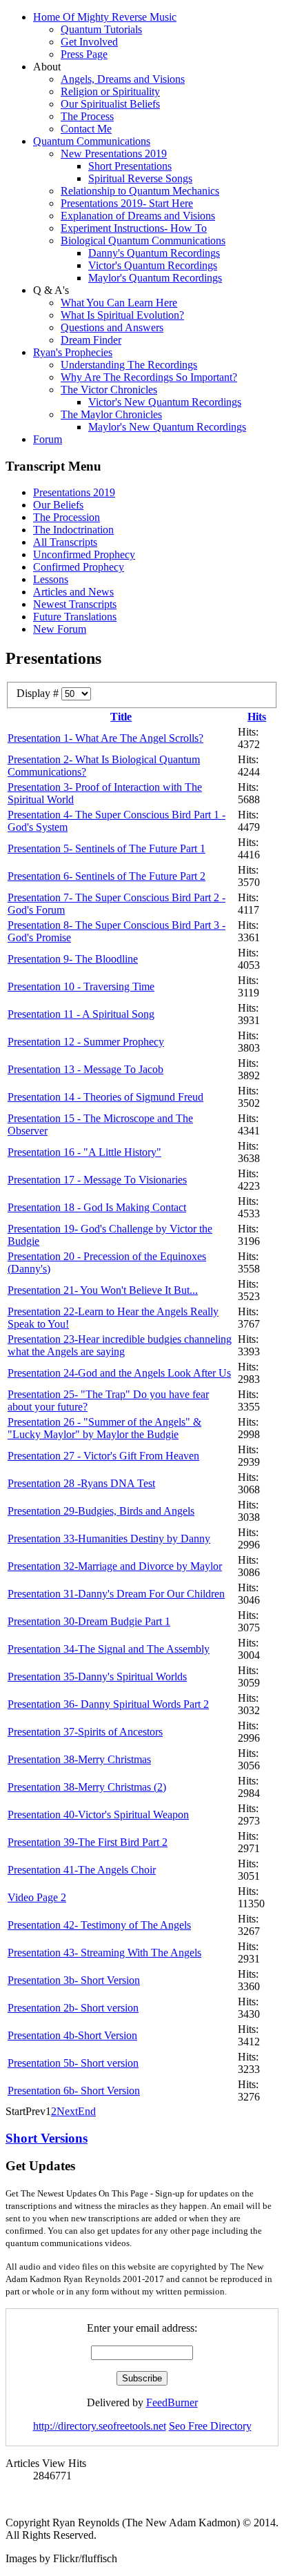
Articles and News (73, 592)
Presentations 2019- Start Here (127, 203)
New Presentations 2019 (114, 154)
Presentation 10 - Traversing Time (81, 986)
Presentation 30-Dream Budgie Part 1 (89, 1621)
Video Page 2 (37, 1897)
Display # (39, 693)
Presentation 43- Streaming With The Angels (104, 1953)
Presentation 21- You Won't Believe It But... (103, 1290)
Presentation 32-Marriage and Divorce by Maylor (115, 1566)
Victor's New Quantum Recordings (165, 402)
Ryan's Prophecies (73, 352)
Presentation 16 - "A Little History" (84, 1152)
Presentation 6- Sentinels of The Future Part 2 (106, 876)
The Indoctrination (73, 530)
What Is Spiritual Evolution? (122, 315)
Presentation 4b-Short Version (72, 2035)
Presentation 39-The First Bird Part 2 (88, 1842)
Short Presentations (130, 166)
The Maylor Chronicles (111, 414)
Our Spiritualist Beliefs (110, 104)
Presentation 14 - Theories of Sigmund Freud (105, 1097)
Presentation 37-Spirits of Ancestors (85, 1732)
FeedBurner (172, 2402)
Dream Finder (91, 340)
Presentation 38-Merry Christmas (79, 1759)
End (87, 2111)
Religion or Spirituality (110, 91)
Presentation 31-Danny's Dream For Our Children (116, 1594)
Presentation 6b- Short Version (74, 2091)
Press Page (84, 54)
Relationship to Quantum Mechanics (140, 191)
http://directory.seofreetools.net (100, 2426)
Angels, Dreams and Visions (123, 79)
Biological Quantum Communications (143, 240)
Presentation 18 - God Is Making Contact (97, 1207)
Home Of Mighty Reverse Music (105, 17)
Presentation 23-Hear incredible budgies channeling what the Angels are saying (120, 1345)
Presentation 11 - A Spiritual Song (81, 1014)
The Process (87, 116)
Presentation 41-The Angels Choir (82, 1870)
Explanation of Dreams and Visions (138, 216)
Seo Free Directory (210, 2426)
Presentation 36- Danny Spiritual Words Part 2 (108, 1704)
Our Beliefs (58, 505)
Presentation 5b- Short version (73, 2063)
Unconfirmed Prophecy (84, 554)
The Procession (67, 517)
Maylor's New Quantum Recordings (167, 427)
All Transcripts (65, 542)
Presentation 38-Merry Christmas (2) (87, 1787)
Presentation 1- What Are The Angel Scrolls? (105, 738)
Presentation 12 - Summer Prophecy (86, 1042)
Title (121, 717)
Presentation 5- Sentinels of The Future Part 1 (106, 848)
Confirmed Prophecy (79, 567)
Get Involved (89, 42)
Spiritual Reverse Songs (140, 178)
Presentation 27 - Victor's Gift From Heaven (103, 1456)
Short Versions (47, 2138)
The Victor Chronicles (109, 390)
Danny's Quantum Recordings (154, 253)
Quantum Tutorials (101, 29)
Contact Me (86, 129)
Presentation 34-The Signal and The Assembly (109, 1649)
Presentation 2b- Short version (73, 2008)
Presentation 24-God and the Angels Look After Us (119, 1373)
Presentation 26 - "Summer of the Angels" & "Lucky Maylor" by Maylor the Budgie (104, 1428)
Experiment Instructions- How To (134, 228)
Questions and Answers (112, 327)
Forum (48, 439)
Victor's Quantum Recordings (153, 265)
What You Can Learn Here (119, 303)
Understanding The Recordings (129, 365)
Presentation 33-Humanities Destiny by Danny (109, 1538)
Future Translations (75, 617)
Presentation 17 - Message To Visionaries (97, 1180)
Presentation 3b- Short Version (74, 1980)
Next (67, 2111)
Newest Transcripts (75, 604)
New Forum (60, 629)
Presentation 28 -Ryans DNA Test (81, 1483)
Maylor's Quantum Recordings (155, 278)
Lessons (51, 579)
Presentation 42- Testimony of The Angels (99, 1925)
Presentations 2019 (74, 492)
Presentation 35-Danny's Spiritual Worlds (97, 1677)
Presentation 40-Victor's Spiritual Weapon (98, 1815)
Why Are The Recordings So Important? (149, 377)
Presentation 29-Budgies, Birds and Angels (101, 1511)
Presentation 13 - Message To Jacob (85, 1069)
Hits (257, 717)
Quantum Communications (92, 141)
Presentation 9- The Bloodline (73, 959)
